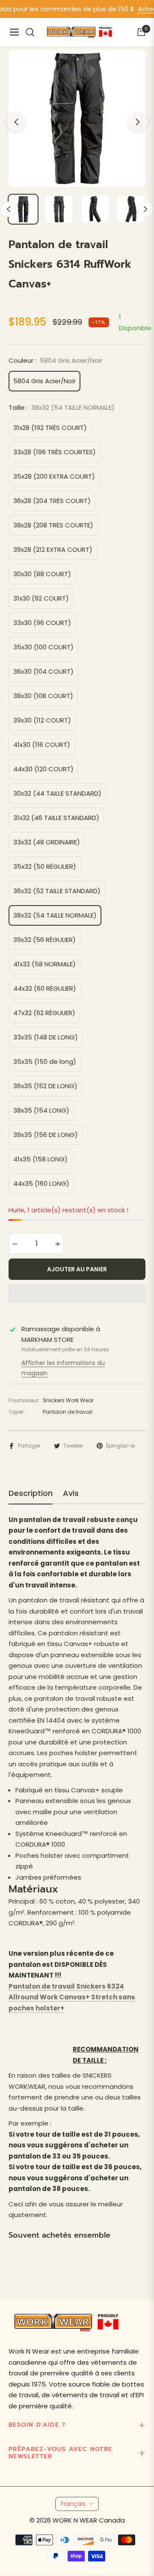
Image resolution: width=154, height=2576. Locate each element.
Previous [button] (16, 122)
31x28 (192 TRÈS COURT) (50, 428)
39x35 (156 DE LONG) (46, 1135)
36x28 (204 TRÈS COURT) (52, 501)
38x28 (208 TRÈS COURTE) (53, 525)
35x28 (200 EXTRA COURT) (54, 476)
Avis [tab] (71, 1493)
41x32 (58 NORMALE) (44, 964)
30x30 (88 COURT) (42, 574)
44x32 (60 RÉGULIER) (45, 988)
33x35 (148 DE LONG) (46, 1037)
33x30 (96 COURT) (42, 623)
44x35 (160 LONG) (41, 1183)
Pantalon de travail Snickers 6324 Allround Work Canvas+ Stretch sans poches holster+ (72, 1997)
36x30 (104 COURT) (43, 671)
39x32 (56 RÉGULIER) (44, 940)
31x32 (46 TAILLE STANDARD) (56, 818)
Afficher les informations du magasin (63, 1368)
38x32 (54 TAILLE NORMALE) (55, 915)
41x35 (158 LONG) (40, 1159)
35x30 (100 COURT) (43, 647)
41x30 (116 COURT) (42, 745)
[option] (77, 118)
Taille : (62, 407)
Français (73, 2504)
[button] (77, 1294)
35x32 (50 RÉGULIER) (45, 866)
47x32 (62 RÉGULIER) (44, 1013)
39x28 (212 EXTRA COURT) (53, 549)
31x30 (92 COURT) (41, 598)
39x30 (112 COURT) (42, 720)
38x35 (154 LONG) (41, 1110)
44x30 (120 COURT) (43, 769)
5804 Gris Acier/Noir (44, 381)
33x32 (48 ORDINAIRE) (47, 842)
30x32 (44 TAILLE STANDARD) (57, 793)
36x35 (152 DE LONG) (45, 1086)
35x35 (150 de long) (45, 1061)
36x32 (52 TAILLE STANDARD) (57, 891)
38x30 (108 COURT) (43, 696)
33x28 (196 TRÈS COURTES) (55, 452)
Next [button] (138, 122)
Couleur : (55, 360)
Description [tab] (31, 1493)
